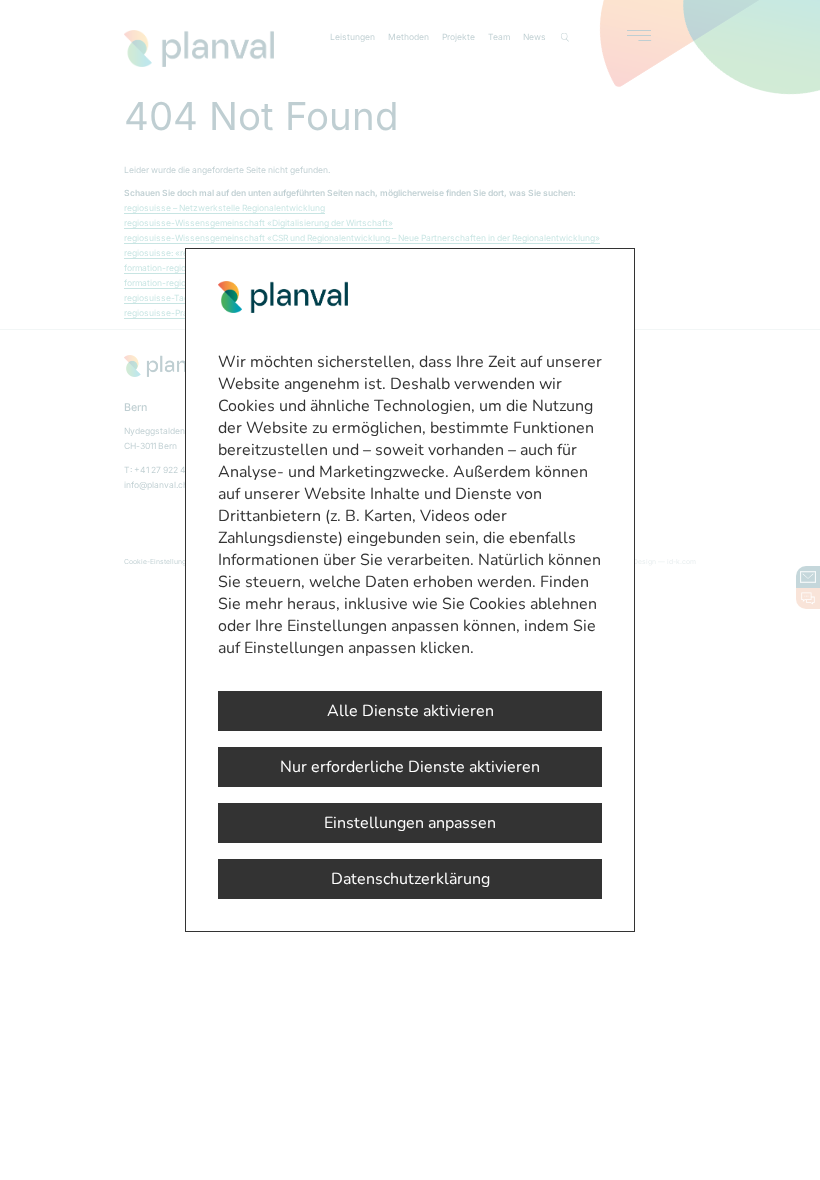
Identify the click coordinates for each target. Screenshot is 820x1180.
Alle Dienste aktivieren (410, 711)
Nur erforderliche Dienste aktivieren (410, 767)
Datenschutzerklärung (410, 879)
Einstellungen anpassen (410, 823)
